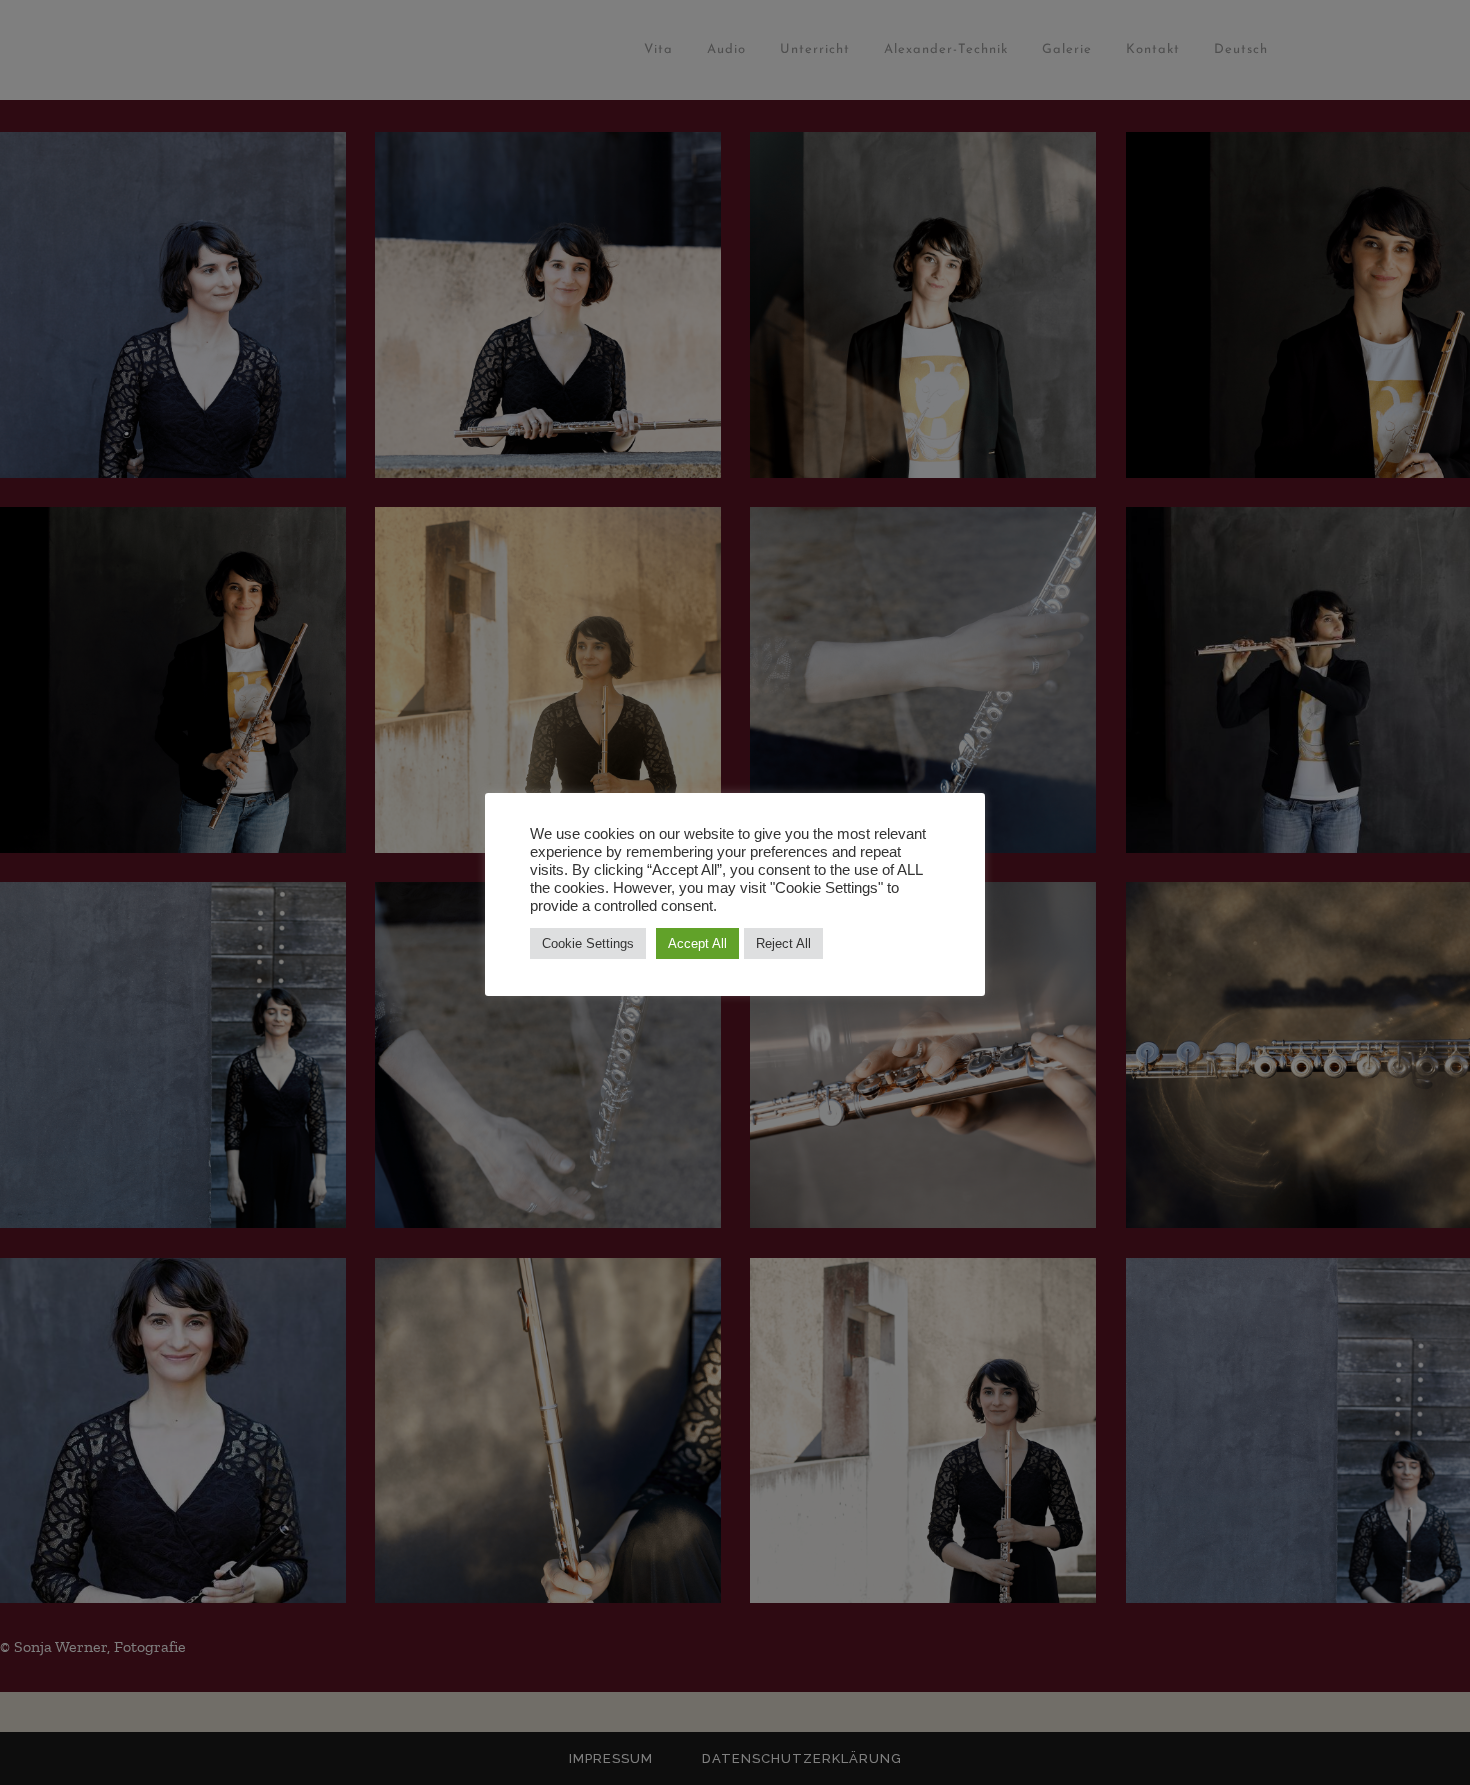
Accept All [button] (697, 943)
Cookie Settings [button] (588, 943)
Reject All (783, 943)
